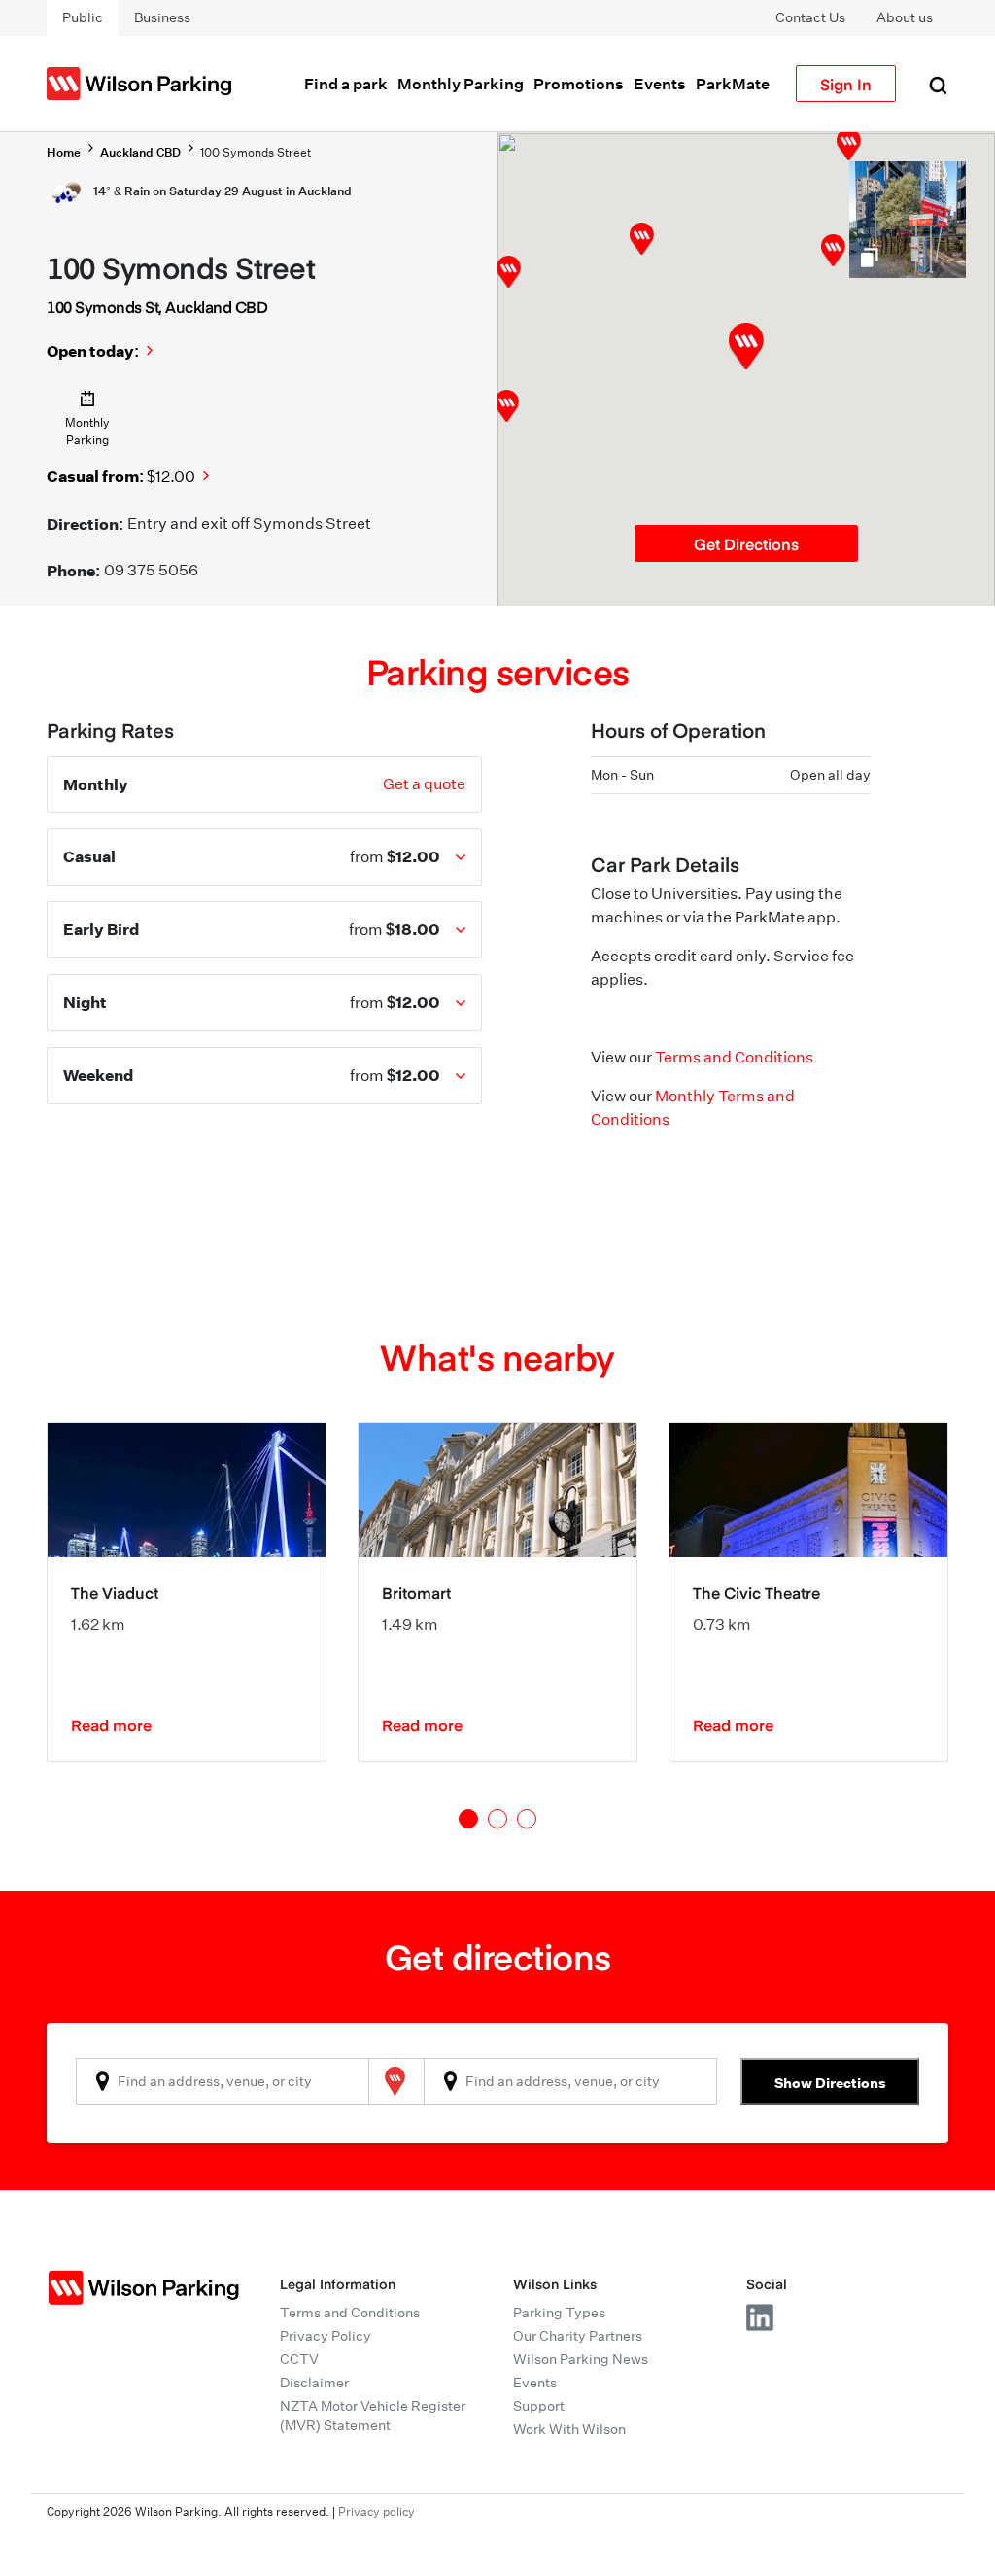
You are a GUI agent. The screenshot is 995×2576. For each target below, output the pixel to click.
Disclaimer (314, 2383)
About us (905, 17)
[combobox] (223, 2081)
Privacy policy (377, 2511)
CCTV (299, 2359)
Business (162, 17)
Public (83, 17)
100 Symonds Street (256, 152)
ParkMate (733, 84)
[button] (833, 250)
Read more (111, 1724)
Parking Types (559, 2313)
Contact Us (810, 17)
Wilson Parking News (581, 2359)
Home (64, 152)
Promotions (579, 84)
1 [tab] (468, 1819)
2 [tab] (497, 1819)
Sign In (846, 84)
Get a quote (424, 784)
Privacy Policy (326, 2336)
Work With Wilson (569, 2429)
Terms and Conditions (734, 1057)
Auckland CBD (140, 152)
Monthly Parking (461, 84)
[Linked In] (761, 2317)
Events (660, 84)
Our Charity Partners (578, 2336)
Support (539, 2406)
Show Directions (830, 2083)
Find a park (346, 84)
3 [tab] (527, 1819)
